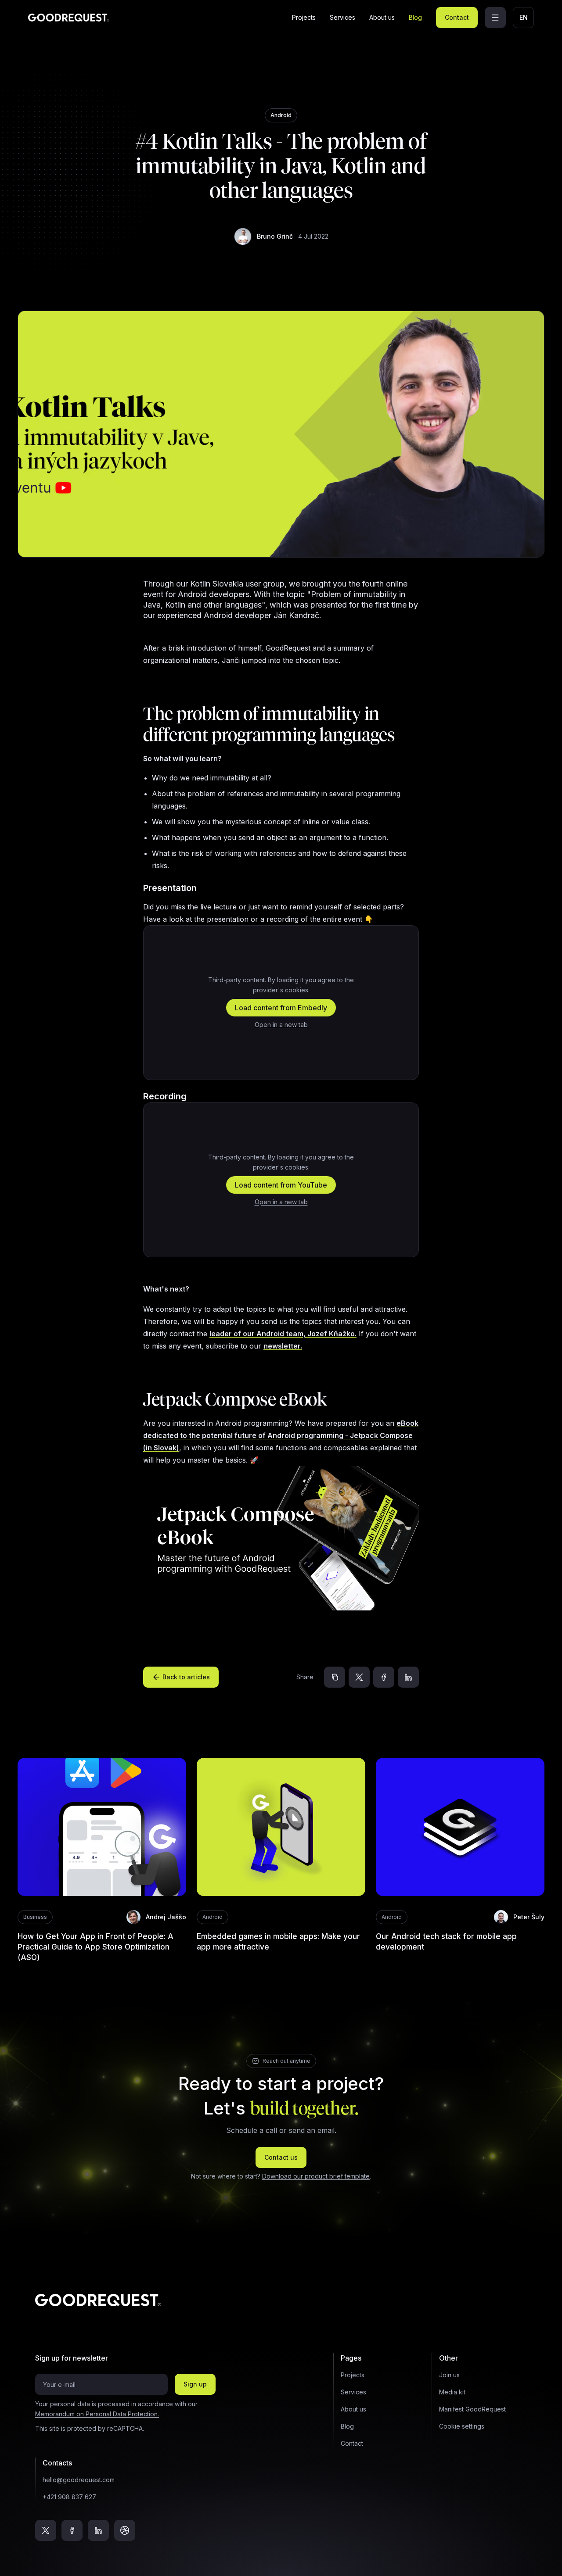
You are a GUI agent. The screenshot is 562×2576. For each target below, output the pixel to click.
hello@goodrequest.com (79, 2480)
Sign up (195, 2384)
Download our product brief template (316, 2176)
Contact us (281, 2157)
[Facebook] (384, 1677)
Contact (457, 17)
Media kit (452, 2392)
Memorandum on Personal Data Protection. (97, 2414)
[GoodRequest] (69, 18)
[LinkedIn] (408, 1677)
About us (382, 17)
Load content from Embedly (281, 1008)
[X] (359, 1677)
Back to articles (186, 1677)
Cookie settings (462, 2426)
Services (342, 17)
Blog (415, 17)
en (524, 17)
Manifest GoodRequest (472, 2409)
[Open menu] (495, 18)
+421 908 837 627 (69, 2497)
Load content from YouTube (281, 1185)
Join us (449, 2375)
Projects (304, 17)
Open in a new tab (281, 1025)
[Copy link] (335, 1677)
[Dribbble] (125, 2530)
